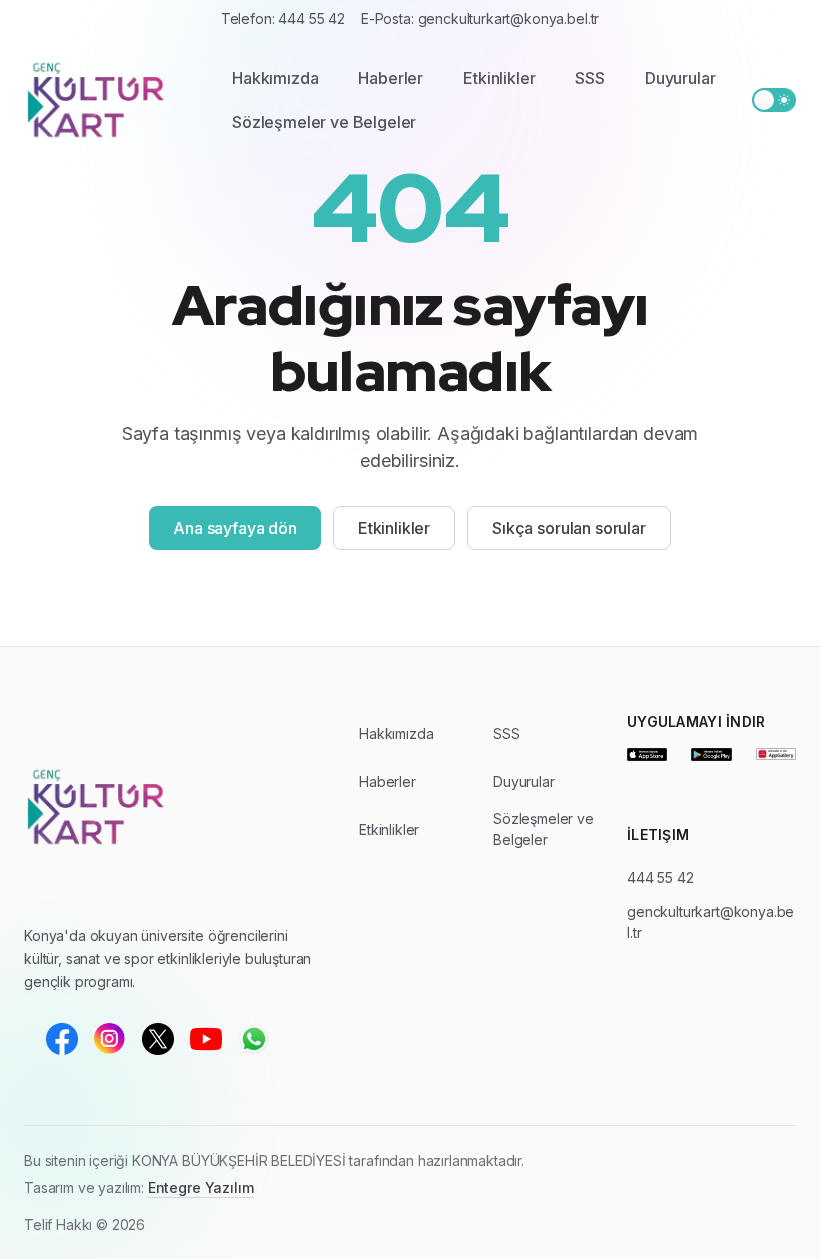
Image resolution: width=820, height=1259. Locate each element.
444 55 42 (660, 877)
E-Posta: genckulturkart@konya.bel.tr (480, 18)
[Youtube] (206, 1039)
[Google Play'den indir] (711, 754)
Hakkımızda (275, 78)
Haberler (390, 78)
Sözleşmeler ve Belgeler (324, 122)
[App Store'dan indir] (647, 754)
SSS (590, 78)
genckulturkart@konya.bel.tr (710, 922)
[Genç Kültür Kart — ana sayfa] (108, 100)
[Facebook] (62, 1039)
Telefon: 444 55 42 (283, 18)
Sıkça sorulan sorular (569, 528)
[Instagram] (110, 1039)
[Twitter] (158, 1039)
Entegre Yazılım (201, 1187)
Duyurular (680, 78)
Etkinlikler (499, 78)
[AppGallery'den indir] (776, 754)
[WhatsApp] (254, 1039)
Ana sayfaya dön (235, 528)
